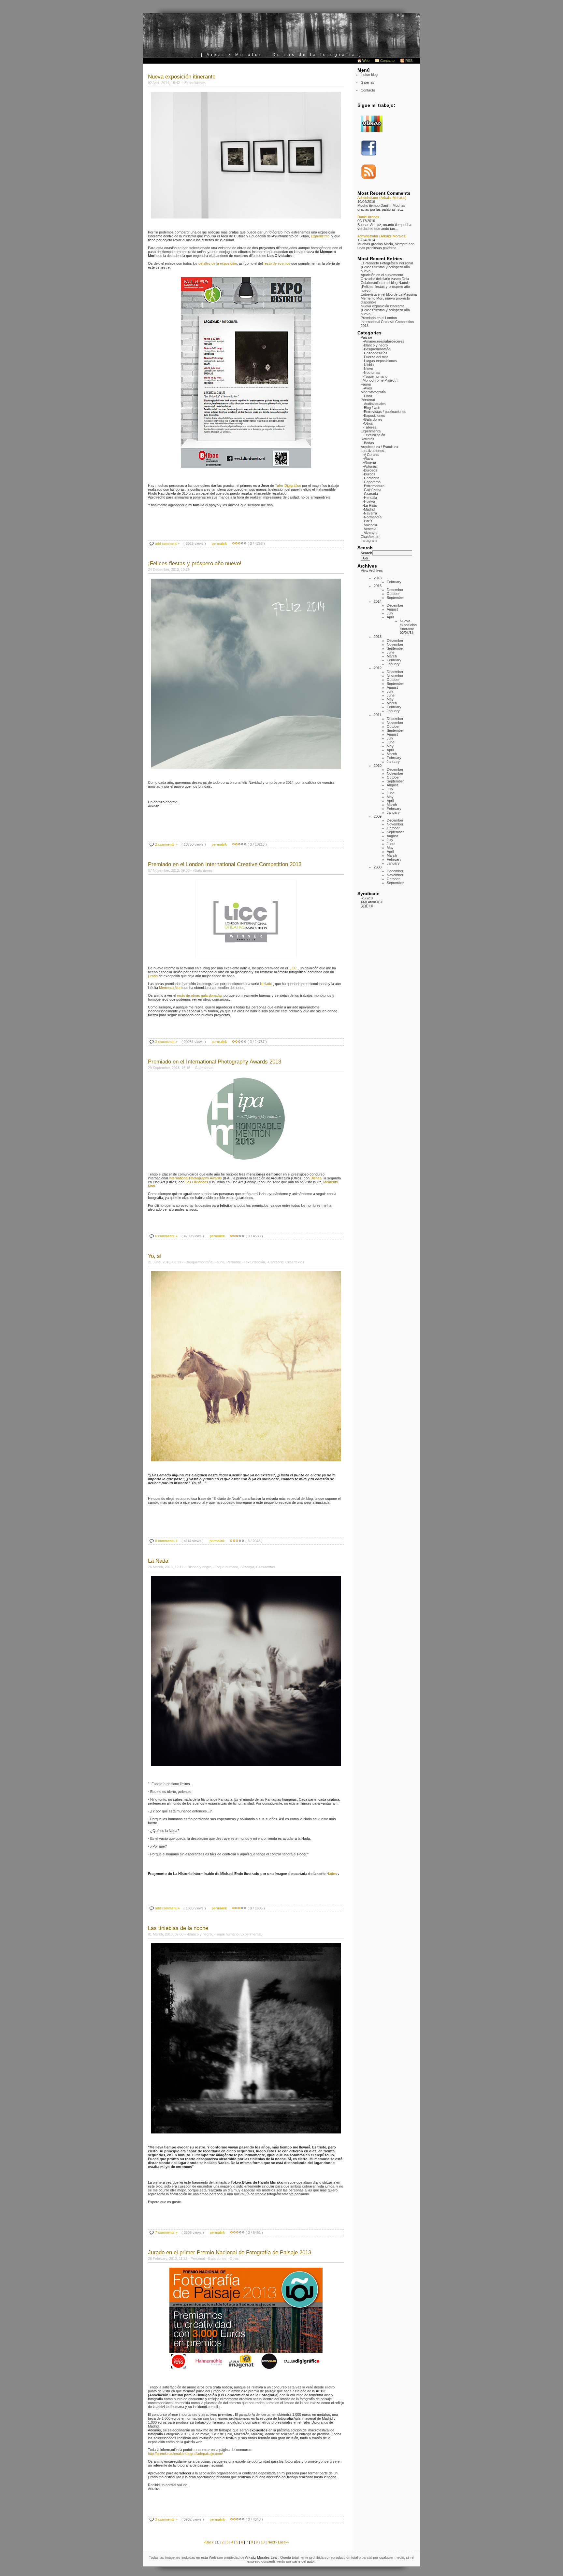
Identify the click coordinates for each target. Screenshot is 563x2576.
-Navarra (370, 513)
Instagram (369, 541)
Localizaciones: (373, 451)
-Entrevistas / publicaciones (384, 412)
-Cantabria (371, 478)
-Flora (367, 396)
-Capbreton (372, 482)
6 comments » (166, 1236)
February (394, 582)
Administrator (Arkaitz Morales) (382, 198)
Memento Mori (171, 988)
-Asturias (370, 466)
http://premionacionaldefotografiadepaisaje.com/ (185, 2454)
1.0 (367, 906)
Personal (368, 400)
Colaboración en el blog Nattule (385, 283)
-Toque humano (375, 376)
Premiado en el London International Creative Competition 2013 (387, 322)
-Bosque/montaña (377, 349)
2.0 (367, 898)
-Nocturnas (372, 373)
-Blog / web (371, 408)
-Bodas (368, 443)
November (395, 644)
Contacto (387, 61)
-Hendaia (370, 498)
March (392, 656)
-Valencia (370, 525)
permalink (219, 543)
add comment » (167, 543)
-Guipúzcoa (372, 490)
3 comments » (166, 1042)
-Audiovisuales (374, 404)
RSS (409, 61)
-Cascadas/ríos (375, 353)
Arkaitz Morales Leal (262, 2557)
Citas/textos (370, 537)
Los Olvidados (197, 1182)
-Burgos (369, 474)
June (391, 652)
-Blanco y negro (375, 345)
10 (263, 2542)
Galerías (368, 82)
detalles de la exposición (217, 263)
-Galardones (373, 419)
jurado (153, 976)
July (390, 613)
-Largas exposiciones (380, 361)
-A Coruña (371, 455)
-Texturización (374, 435)
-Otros (368, 423)
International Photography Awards (195, 1178)
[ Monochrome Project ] (379, 380)
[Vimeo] (372, 131)
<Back (209, 2542)
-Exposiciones (374, 415)
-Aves (367, 388)
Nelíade (266, 984)
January (393, 664)
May (390, 699)
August (392, 609)
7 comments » (166, 2232)
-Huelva (369, 501)
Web (366, 61)
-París (368, 521)
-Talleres (369, 427)
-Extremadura (374, 486)
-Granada (370, 494)
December (395, 590)
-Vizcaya (370, 533)
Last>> (283, 2542)
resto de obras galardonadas (200, 995)
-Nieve (368, 369)
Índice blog (369, 75)
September (395, 598)
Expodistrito (320, 236)
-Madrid (369, 509)
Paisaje (366, 337)
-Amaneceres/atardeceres (383, 341)
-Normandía (372, 517)
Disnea (316, 1178)
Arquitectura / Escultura (379, 447)
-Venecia (369, 529)
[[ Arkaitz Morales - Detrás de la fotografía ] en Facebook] (369, 155)
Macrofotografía (373, 392)
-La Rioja (370, 505)
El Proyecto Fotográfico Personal (387, 263)
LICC (293, 968)
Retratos (368, 439)
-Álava (368, 458)
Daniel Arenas (368, 217)
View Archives (372, 570)
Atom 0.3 (371, 902)
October (393, 594)
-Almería (369, 462)
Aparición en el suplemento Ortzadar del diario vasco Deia (385, 277)
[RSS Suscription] (369, 179)
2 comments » (166, 844)
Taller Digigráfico (288, 486)
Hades (332, 1874)
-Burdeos (370, 470)
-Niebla (368, 365)
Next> (273, 2542)
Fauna (366, 384)
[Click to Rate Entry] (233, 543)
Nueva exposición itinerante (383, 306)
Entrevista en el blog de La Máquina (389, 294)
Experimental (371, 431)
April (390, 617)
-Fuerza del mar (375, 357)
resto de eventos (277, 263)
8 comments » (166, 1541)
